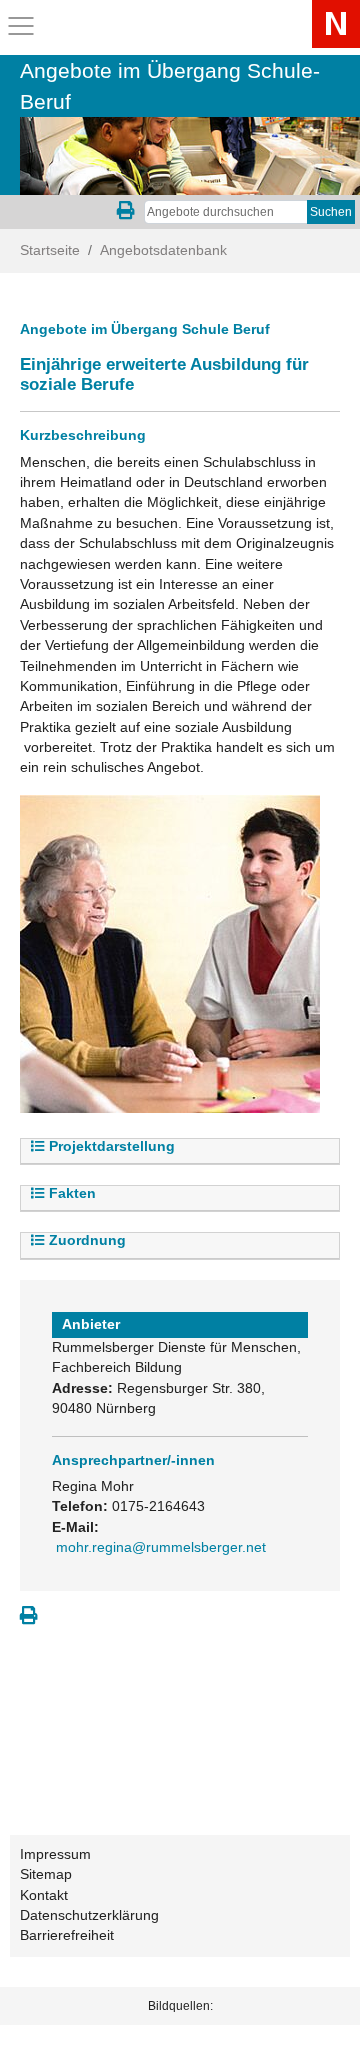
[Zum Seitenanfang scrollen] (319, 2004)
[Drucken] (29, 1616)
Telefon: (80, 1506)
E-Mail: (75, 1527)
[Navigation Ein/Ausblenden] (21, 26)
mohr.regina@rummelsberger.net (161, 1547)
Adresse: (82, 1388)
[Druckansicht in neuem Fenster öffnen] (126, 212)
